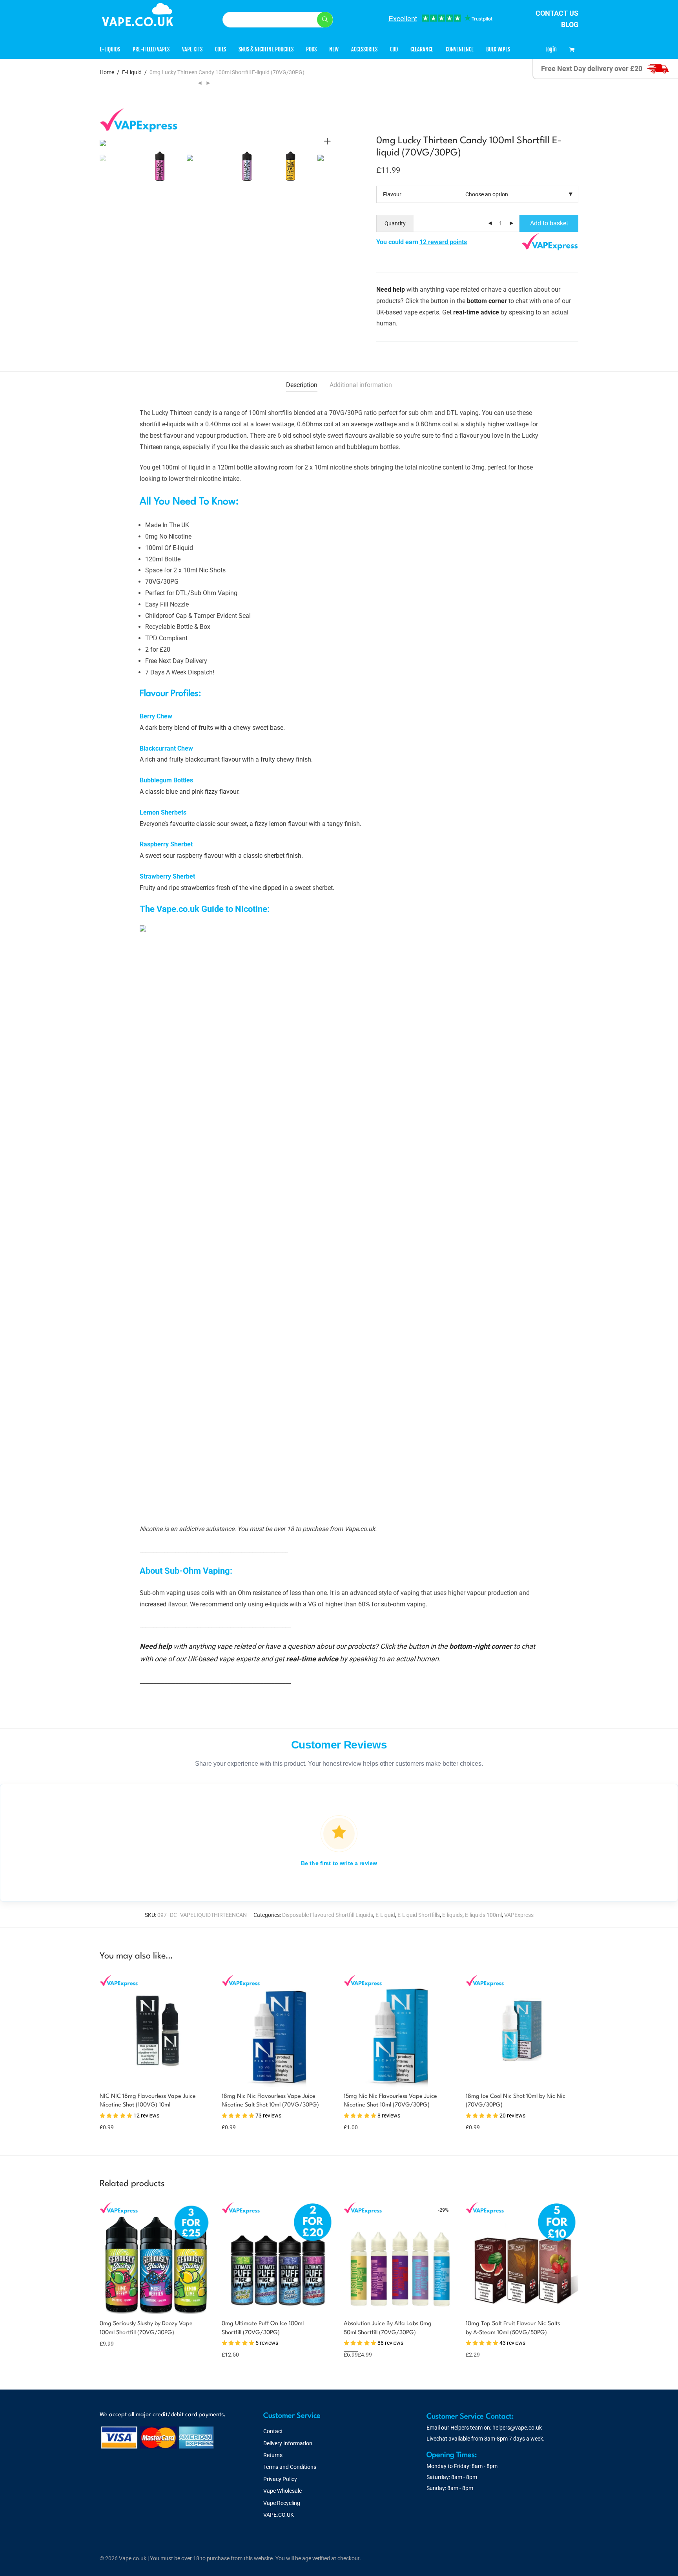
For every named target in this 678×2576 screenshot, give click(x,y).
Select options (113, 2343)
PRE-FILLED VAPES (151, 49)
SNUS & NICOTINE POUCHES (266, 49)
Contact (273, 2431)
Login (551, 49)
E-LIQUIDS (110, 49)
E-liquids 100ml (483, 1915)
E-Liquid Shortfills (419, 1915)
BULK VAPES (498, 49)
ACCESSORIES (364, 49)
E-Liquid (132, 72)
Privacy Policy (280, 2479)
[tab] (302, 385)
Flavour (392, 194)
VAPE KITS (192, 49)
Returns (273, 2455)
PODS (311, 49)
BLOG (570, 25)
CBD (394, 49)
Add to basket (549, 223)
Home (107, 72)
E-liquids (452, 1915)
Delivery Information (288, 2443)
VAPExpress (519, 1915)
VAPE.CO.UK (279, 2515)
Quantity (395, 223)
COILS (221, 49)
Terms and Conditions (290, 2467)
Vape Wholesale (282, 2491)
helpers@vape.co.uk (517, 2428)
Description (302, 385)
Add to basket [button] (113, 2127)
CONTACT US (557, 13)
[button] (325, 20)
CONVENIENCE (460, 49)
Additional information (361, 385)
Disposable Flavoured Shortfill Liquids (328, 1915)
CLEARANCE (422, 49)
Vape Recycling (282, 2503)
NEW (334, 49)
